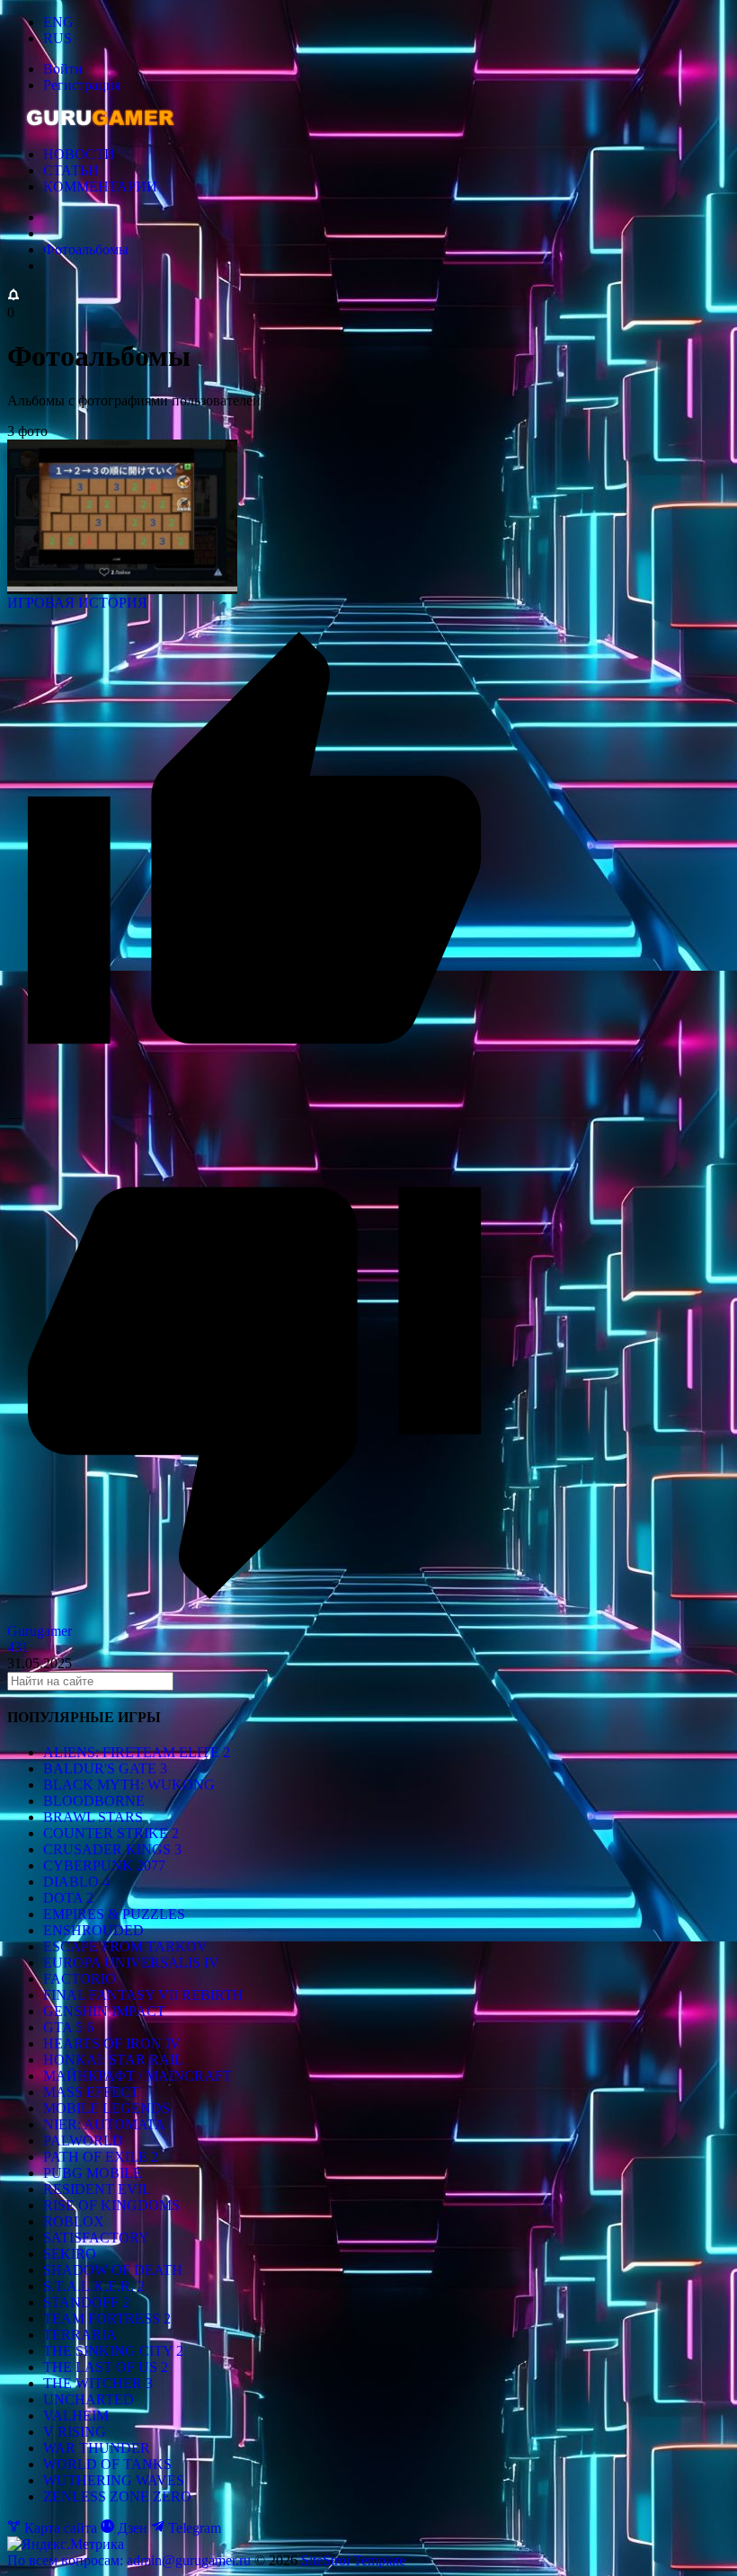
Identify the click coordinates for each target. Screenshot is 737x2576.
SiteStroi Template (353, 2560)
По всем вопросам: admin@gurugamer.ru (131, 2560)
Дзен (133, 2528)
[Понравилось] (254, 1101)
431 (18, 1647)
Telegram (193, 2528)
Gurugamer (40, 1631)
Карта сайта (61, 2528)
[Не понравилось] (254, 1615)
